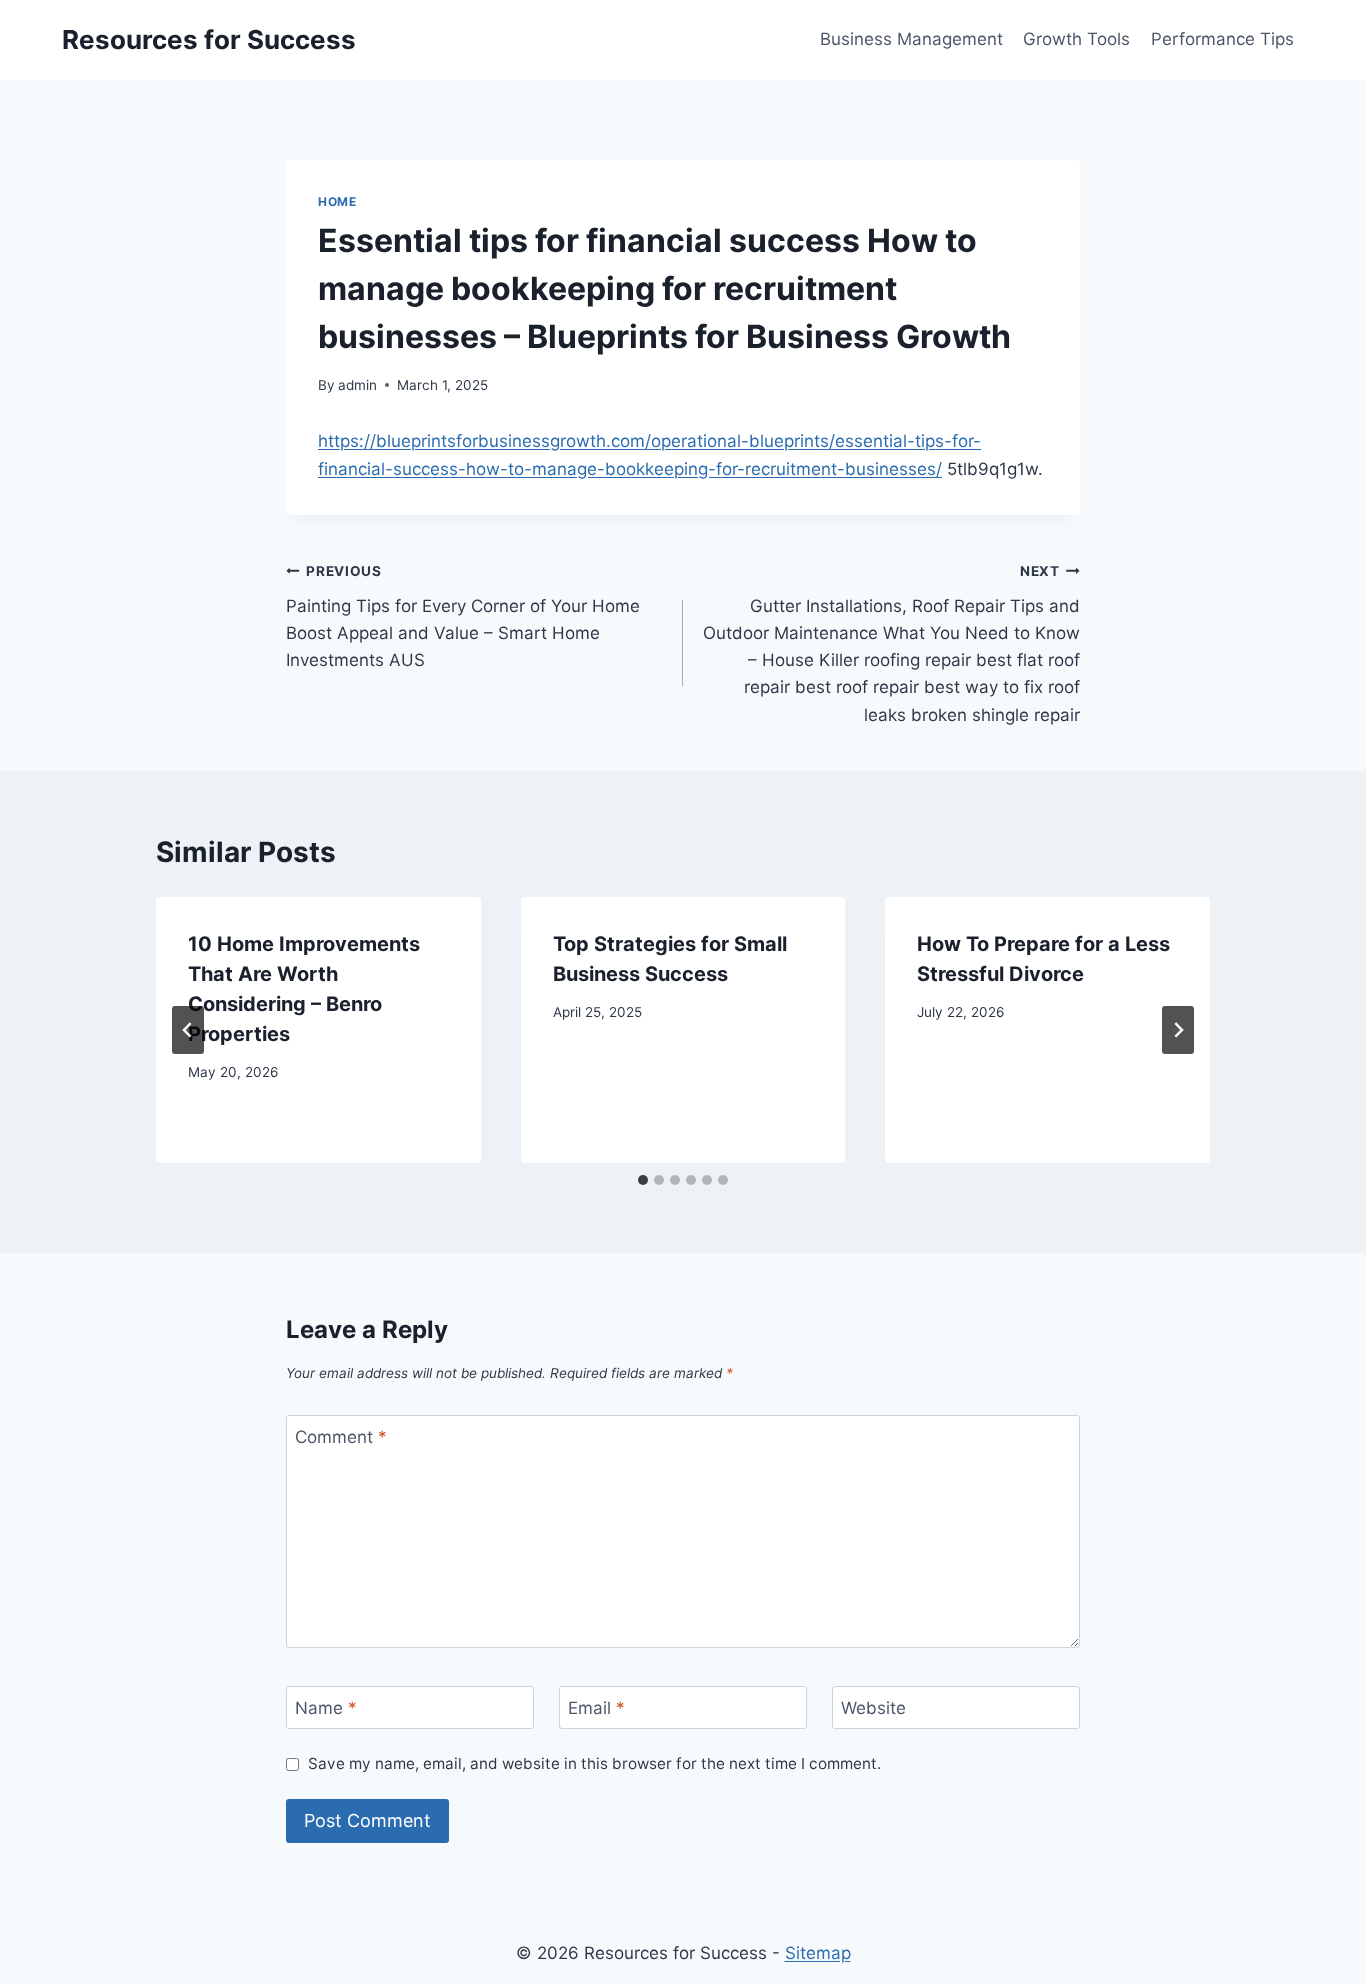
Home (337, 201)
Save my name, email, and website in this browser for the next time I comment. (594, 1763)
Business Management (911, 39)
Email (596, 1708)
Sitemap (818, 1953)
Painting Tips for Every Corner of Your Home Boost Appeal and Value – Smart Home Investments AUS (463, 616)
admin (357, 385)
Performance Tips (1222, 39)
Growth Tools (1076, 39)
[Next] (1178, 1030)
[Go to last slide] (188, 1030)
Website (873, 1708)
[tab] (643, 1180)
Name (326, 1708)
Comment (341, 1437)
